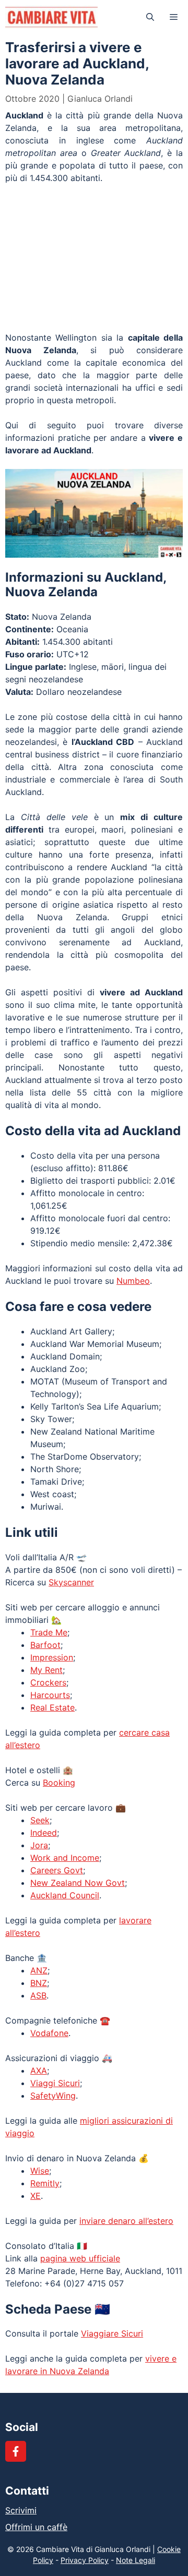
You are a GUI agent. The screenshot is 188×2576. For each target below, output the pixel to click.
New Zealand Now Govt (78, 1883)
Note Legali (136, 2560)
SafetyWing (53, 2096)
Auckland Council (65, 1895)
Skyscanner (71, 1582)
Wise (40, 2171)
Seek (40, 1820)
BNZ (39, 1983)
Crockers (48, 1682)
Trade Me (49, 1632)
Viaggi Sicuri (55, 2083)
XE (36, 2196)
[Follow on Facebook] (16, 2451)
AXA (39, 2071)
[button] (150, 17)
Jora (39, 1845)
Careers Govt (57, 1870)
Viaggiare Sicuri (112, 2333)
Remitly (45, 2183)
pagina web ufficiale (80, 2258)
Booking (59, 1783)
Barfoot (45, 1645)
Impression (52, 1657)
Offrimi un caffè (36, 2527)
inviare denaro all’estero (126, 2221)
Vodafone (49, 2033)
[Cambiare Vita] (51, 17)
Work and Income (65, 1858)
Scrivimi (21, 2510)
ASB (38, 1995)
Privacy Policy (85, 2560)
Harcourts (50, 1695)
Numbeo (133, 1281)
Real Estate (52, 1707)
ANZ (39, 1970)
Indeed (44, 1833)
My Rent (46, 1670)
